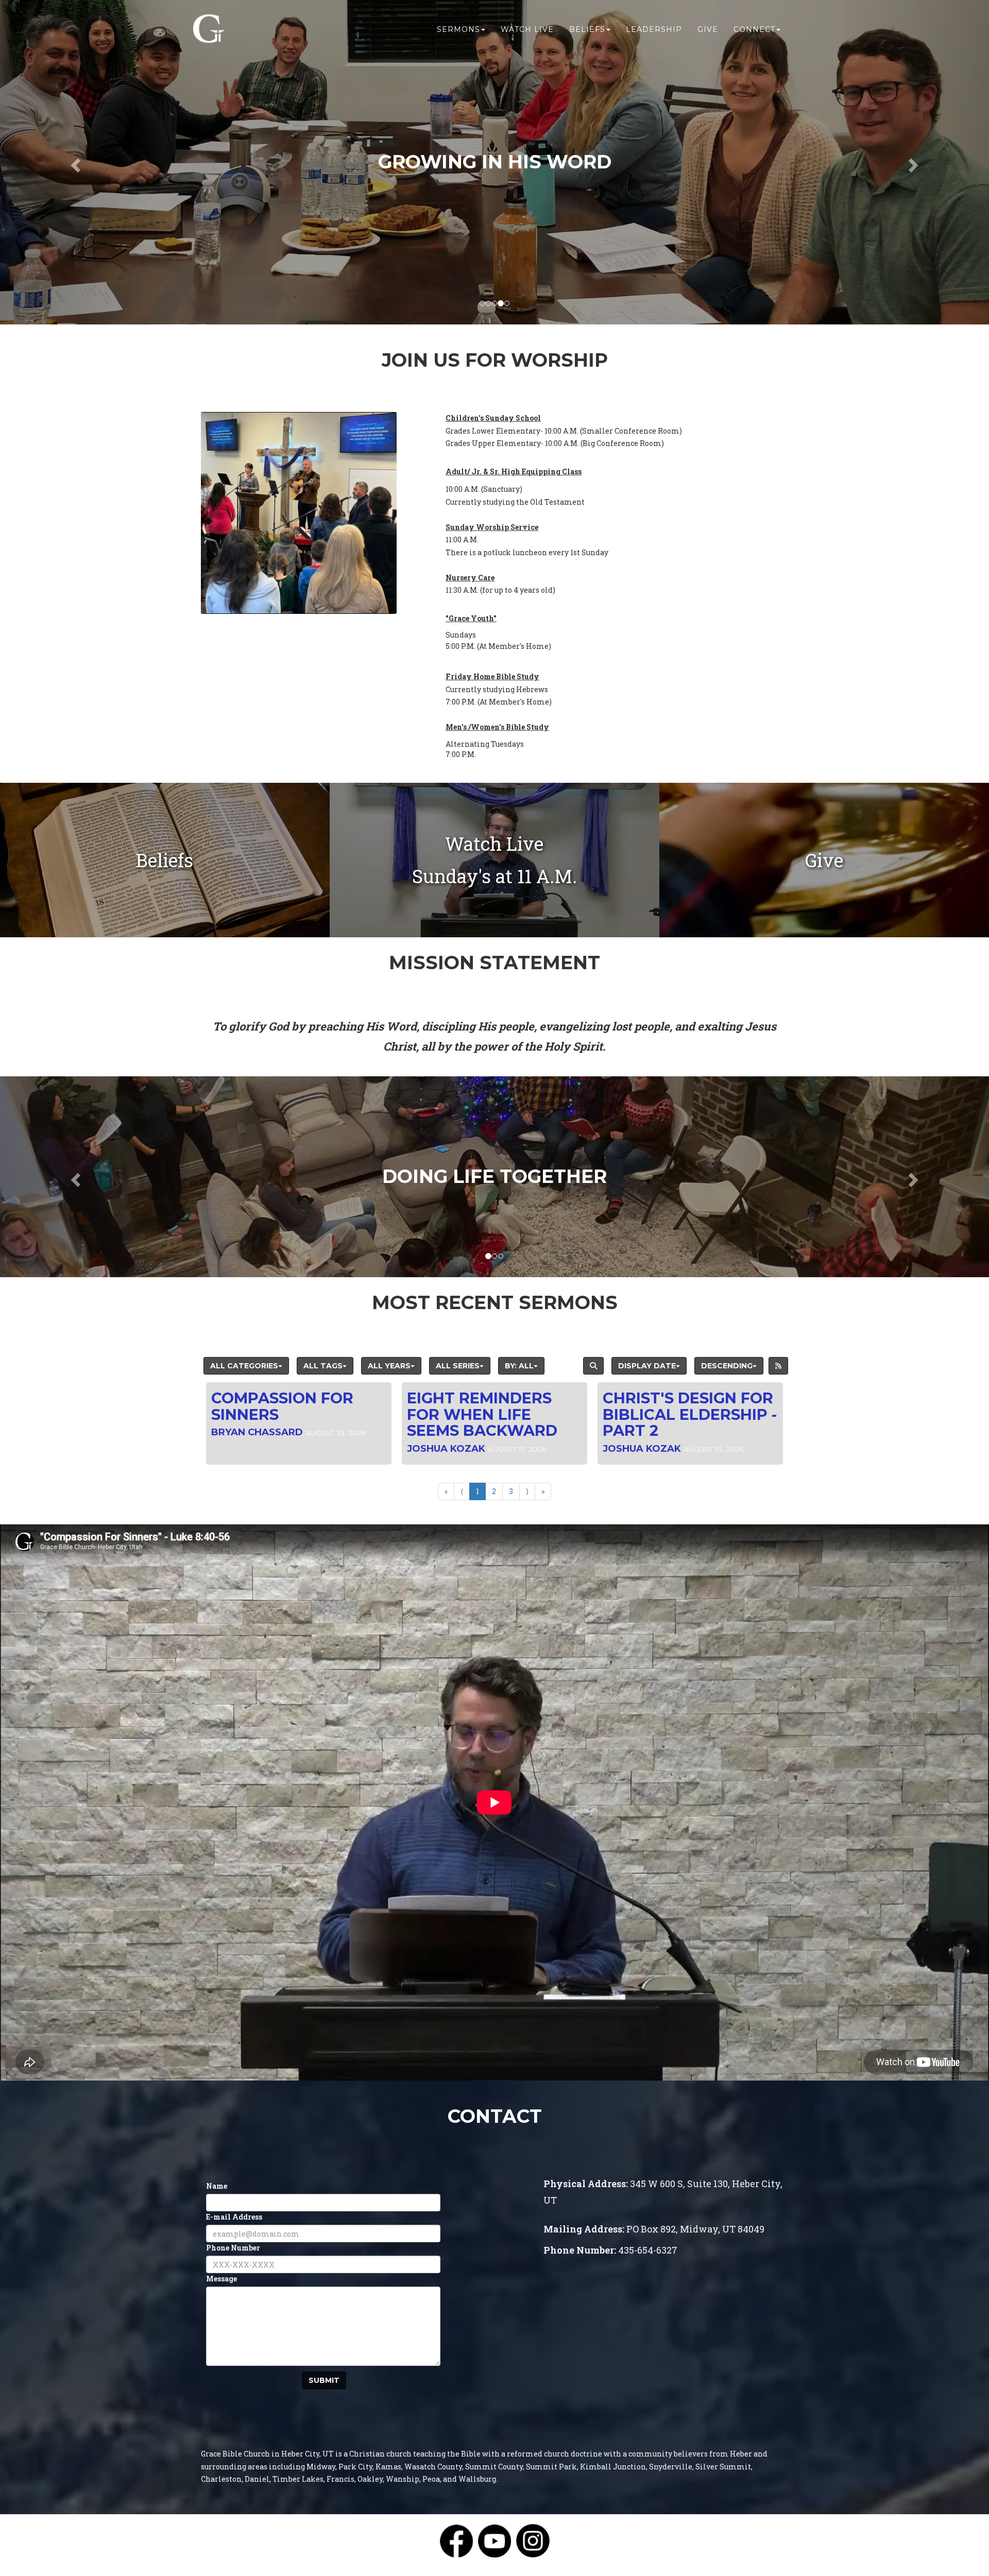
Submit (324, 2380)
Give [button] (708, 29)
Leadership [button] (654, 29)
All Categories (244, 1366)
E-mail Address (234, 2217)
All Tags (323, 1366)
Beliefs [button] (587, 29)
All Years (389, 1366)
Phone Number (233, 2248)
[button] (74, 162)
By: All (519, 1366)
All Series (458, 1366)
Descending (727, 1366)
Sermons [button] (458, 29)
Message (221, 2279)
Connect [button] (754, 29)
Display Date (647, 1366)
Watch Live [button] (527, 29)
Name (217, 2186)
